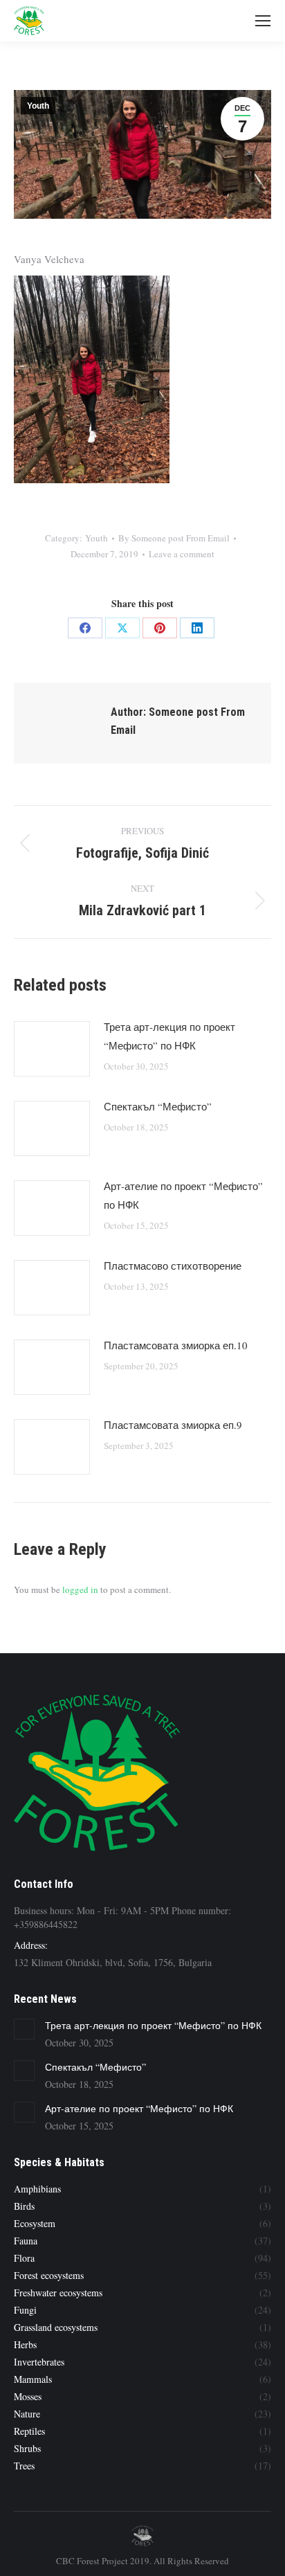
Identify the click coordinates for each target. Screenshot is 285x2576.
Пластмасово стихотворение (173, 1266)
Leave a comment (182, 554)
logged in (80, 1589)
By (174, 538)
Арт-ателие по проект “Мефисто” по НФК (183, 1195)
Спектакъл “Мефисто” (158, 1106)
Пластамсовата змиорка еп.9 (173, 1425)
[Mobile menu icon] (263, 21)
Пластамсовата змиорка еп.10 (176, 1345)
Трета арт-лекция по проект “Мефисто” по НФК (169, 1036)
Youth (38, 106)
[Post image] (52, 1049)
